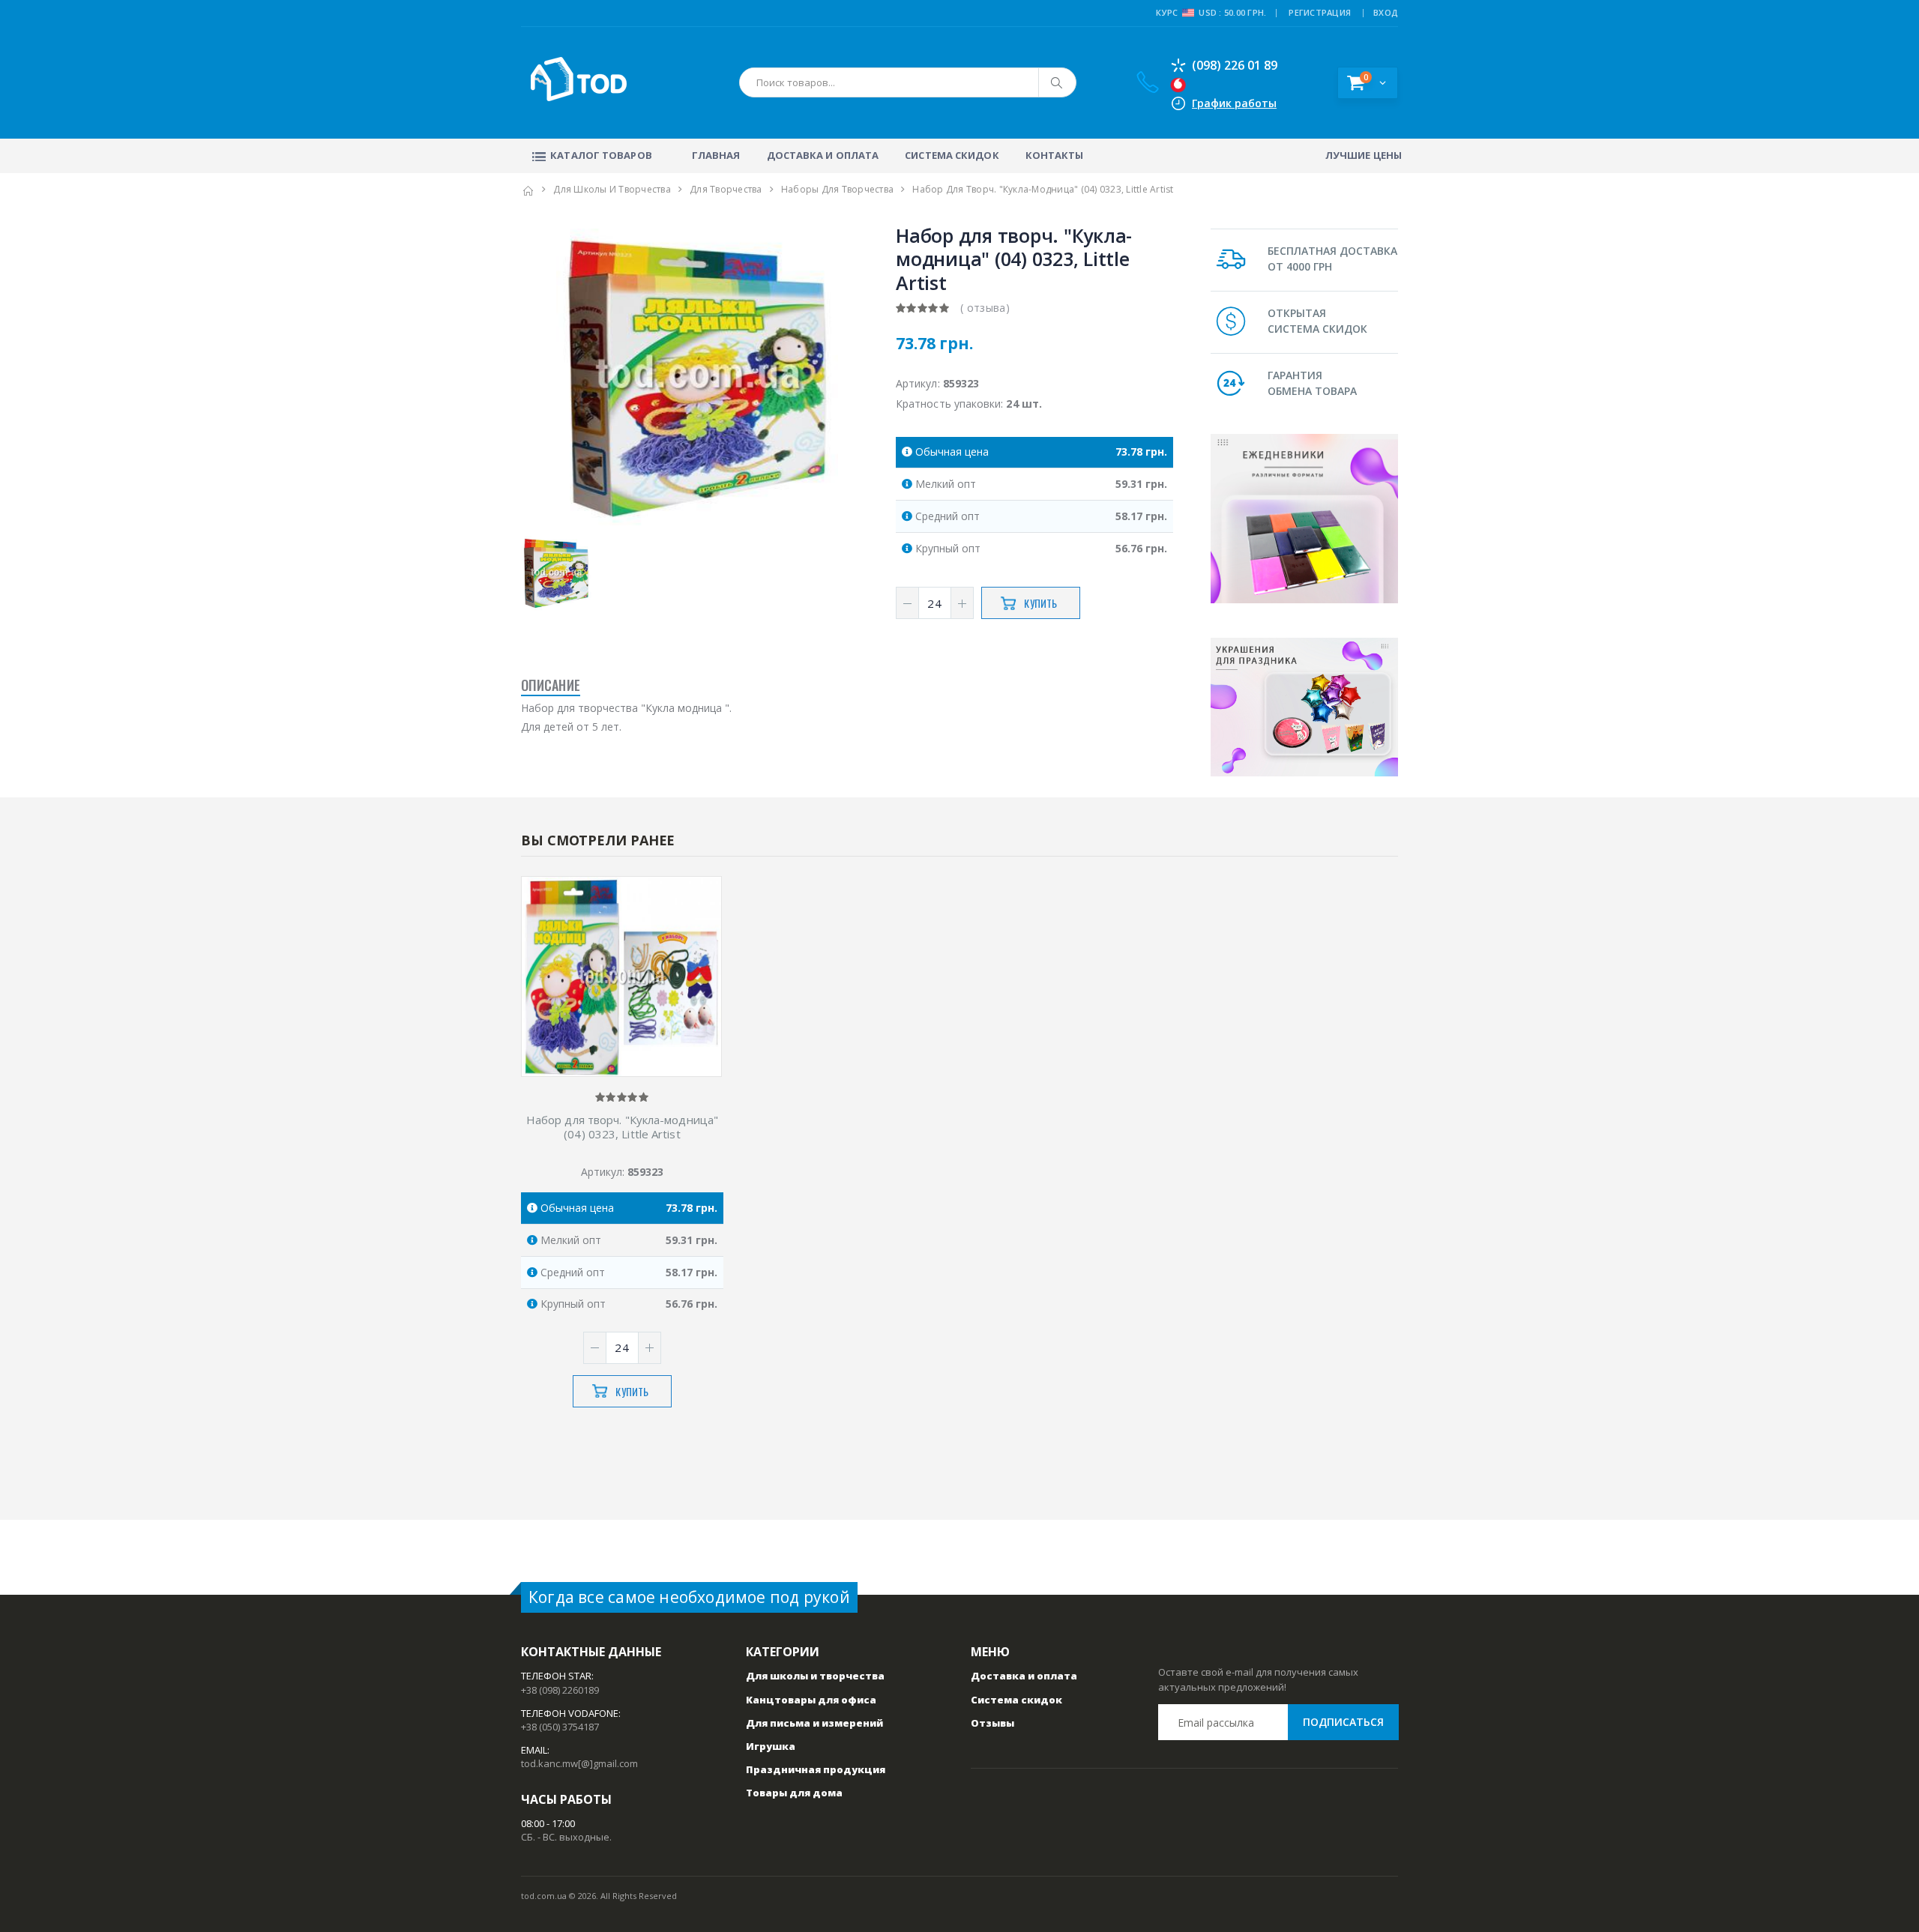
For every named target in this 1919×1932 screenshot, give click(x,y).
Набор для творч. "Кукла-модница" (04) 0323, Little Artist (622, 1127)
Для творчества (726, 189)
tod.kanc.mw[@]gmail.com (579, 1763)
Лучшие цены (1364, 155)
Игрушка (771, 1746)
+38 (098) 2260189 (560, 1690)
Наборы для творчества (837, 189)
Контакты (1055, 155)
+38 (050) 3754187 (560, 1727)
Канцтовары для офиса (811, 1700)
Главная (716, 155)
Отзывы (992, 1723)
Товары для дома (794, 1793)
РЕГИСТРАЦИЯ (1320, 12)
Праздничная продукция (816, 1769)
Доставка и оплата (823, 155)
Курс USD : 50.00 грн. (1211, 12)
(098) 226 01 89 (1235, 65)
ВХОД (1386, 12)
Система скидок (952, 155)
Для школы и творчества (612, 189)
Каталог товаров (601, 155)
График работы (1234, 103)
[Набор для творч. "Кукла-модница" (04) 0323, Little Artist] (621, 978)
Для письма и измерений (814, 1723)
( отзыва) (985, 308)
